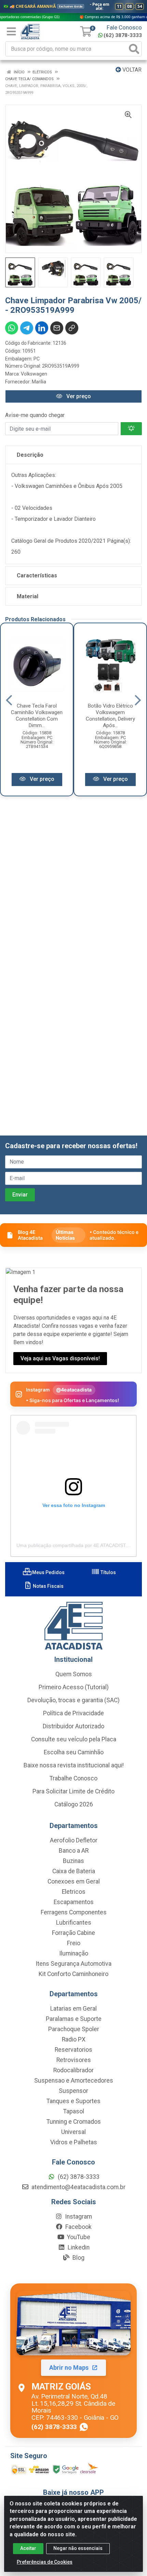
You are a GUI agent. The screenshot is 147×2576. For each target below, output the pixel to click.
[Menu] (11, 32)
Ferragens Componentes (74, 1912)
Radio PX (74, 2039)
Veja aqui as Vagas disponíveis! (60, 1358)
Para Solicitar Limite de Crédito (73, 1791)
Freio (74, 1943)
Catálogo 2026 (74, 1804)
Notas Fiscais (48, 1586)
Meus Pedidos (48, 1572)
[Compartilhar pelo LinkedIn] (42, 328)
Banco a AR (74, 1851)
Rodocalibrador (73, 2070)
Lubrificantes (74, 1923)
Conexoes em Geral (74, 1881)
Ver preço (78, 396)
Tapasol (74, 2111)
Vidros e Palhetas (74, 2142)
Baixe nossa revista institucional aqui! (74, 1765)
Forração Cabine (73, 1933)
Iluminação (74, 1953)
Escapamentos (74, 1902)
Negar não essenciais (78, 2548)
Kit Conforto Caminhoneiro (73, 1974)
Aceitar (28, 2548)
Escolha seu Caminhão (74, 1752)
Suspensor (73, 2091)
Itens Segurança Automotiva (73, 1964)
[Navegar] (9, 700)
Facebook (78, 2227)
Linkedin (78, 2247)
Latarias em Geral (73, 2009)
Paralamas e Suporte (74, 2019)
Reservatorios (73, 2050)
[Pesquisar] (134, 49)
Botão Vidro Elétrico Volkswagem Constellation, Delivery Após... (110, 716)
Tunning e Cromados (74, 2122)
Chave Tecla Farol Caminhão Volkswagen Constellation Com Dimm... (37, 716)
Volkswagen (34, 374)
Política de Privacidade (73, 1713)
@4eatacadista (74, 1390)
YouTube (78, 2237)
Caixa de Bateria (74, 1871)
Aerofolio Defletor (74, 1840)
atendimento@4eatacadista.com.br (78, 2187)
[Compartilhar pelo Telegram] (27, 328)
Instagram (78, 2217)
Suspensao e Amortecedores (74, 2081)
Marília (39, 382)
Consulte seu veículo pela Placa (74, 1739)
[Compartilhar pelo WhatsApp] (12, 328)
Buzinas (73, 1861)
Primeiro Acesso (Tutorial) (74, 1687)
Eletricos (74, 1892)
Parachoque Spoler (74, 2029)
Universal (73, 2132)
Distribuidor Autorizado (73, 1726)
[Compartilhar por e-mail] (57, 328)
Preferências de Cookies (45, 2562)
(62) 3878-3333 (123, 35)
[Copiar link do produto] (72, 328)
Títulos (108, 1572)
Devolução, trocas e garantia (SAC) (73, 1700)
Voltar (131, 70)
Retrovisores (74, 2060)
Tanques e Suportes (73, 2101)
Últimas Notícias (65, 1235)
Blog (78, 2258)
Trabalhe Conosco (73, 1778)
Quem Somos (74, 1674)
